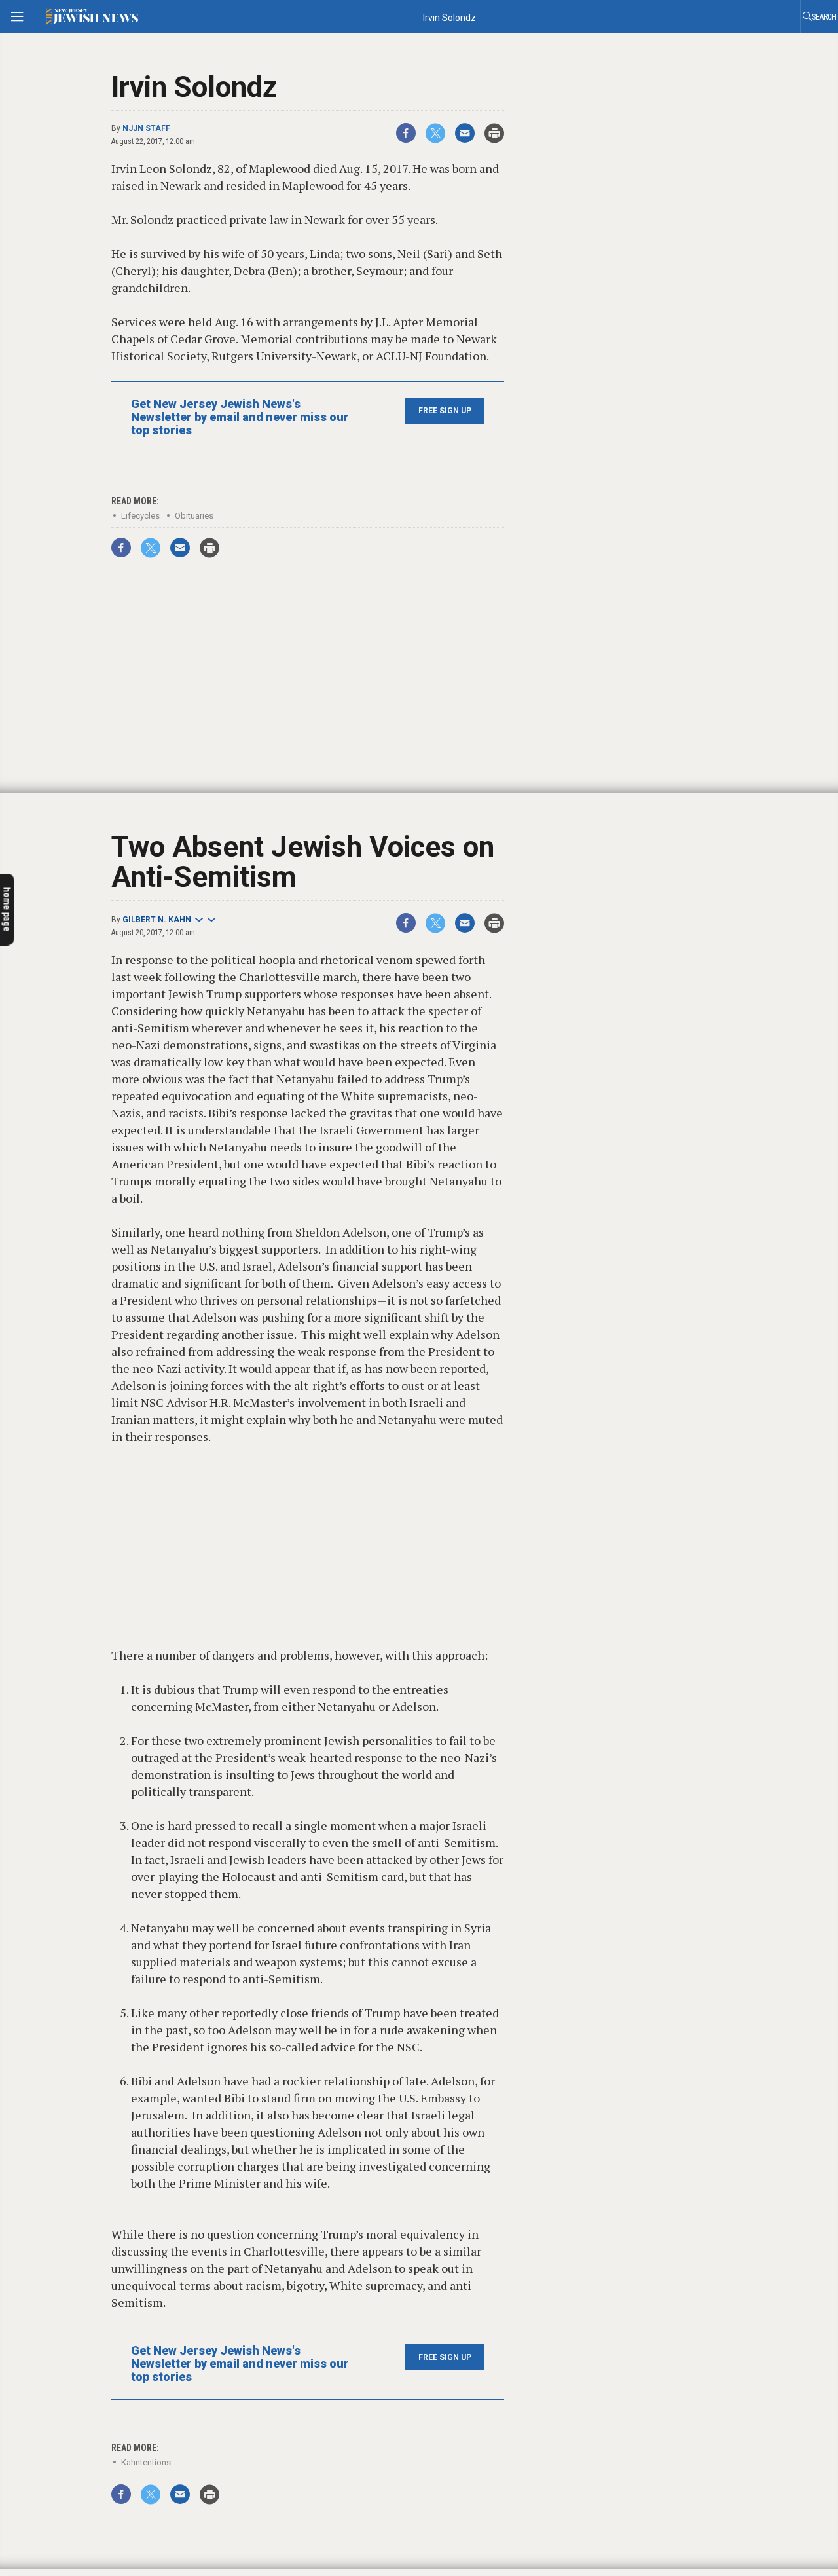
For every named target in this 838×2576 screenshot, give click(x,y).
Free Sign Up (445, 411)
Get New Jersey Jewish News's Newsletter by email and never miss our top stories (240, 417)
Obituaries (194, 516)
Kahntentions (146, 2462)
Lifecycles (140, 516)
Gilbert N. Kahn (157, 920)
